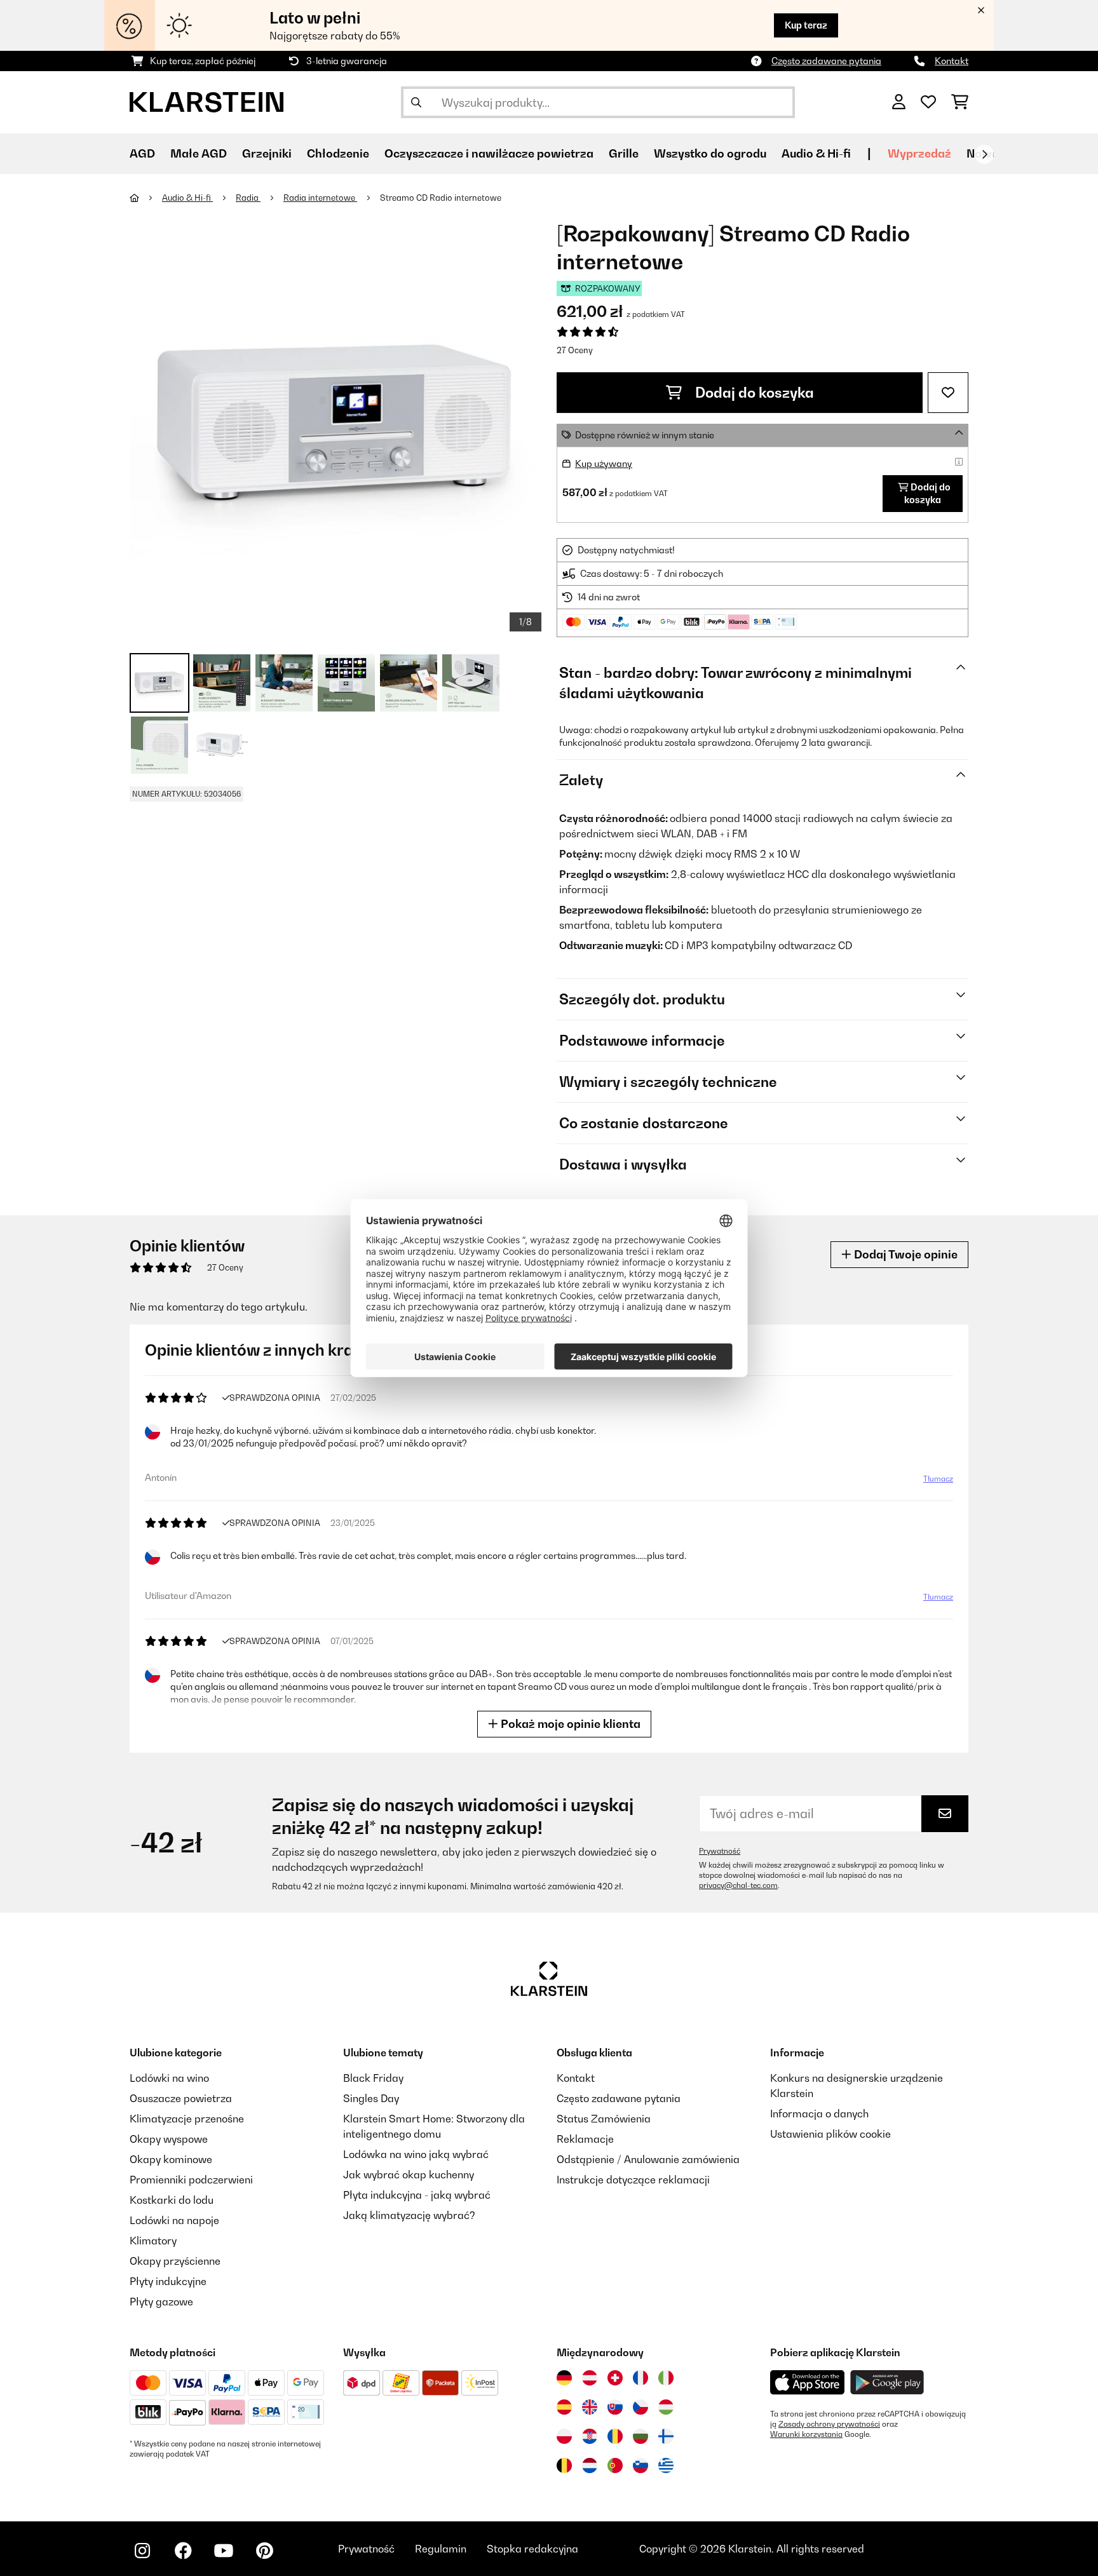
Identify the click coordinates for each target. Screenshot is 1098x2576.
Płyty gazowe (161, 2302)
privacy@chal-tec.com (738, 1885)
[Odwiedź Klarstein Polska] (564, 2436)
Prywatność (720, 1851)
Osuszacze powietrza (181, 2098)
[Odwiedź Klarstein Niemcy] (564, 2378)
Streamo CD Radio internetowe (441, 198)
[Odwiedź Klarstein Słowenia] (640, 2465)
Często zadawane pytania (826, 61)
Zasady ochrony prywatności (829, 2424)
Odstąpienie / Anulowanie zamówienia (648, 2159)
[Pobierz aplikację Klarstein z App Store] (808, 2383)
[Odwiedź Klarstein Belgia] (564, 2465)
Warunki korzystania (806, 2434)
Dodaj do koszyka (753, 393)
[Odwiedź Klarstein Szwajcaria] (615, 2378)
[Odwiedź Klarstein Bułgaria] (640, 2436)
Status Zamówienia (604, 2119)
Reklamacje (585, 2139)
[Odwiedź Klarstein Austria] (590, 2378)
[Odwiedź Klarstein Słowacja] (615, 2407)
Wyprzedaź (919, 153)
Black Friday (373, 2078)
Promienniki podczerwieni (191, 2180)
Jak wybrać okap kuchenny (409, 2175)
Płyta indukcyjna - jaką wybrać (417, 2195)
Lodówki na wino (169, 2078)
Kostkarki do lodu (172, 2200)
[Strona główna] (146, 198)
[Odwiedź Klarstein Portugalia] (615, 2465)
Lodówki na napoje (174, 2220)
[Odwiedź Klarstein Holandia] (590, 2465)
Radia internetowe (320, 198)
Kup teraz (806, 25)
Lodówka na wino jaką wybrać (416, 2154)
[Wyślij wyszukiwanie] (416, 102)
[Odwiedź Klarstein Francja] (640, 2378)
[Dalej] (984, 154)
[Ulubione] (928, 102)
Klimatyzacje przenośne (187, 2119)
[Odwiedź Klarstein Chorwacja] (590, 2436)
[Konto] (899, 102)
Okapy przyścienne (175, 2261)
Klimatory (153, 2241)
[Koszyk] (960, 102)
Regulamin (441, 2549)
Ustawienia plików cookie (830, 2134)
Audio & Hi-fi (187, 198)
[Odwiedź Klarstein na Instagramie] (142, 2551)
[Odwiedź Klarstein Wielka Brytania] (590, 2407)
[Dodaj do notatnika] (948, 393)
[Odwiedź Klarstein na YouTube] (224, 2551)
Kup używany (604, 463)
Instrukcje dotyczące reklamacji (633, 2180)
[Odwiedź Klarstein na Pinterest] (264, 2551)
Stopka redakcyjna (532, 2549)
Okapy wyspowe (169, 2139)
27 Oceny (575, 350)
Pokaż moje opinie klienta (569, 1724)
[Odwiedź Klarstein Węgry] (666, 2407)
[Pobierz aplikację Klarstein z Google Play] (887, 2383)
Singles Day (371, 2098)
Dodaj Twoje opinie (905, 1254)
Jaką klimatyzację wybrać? (409, 2215)
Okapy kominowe (171, 2159)
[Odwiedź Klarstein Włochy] (666, 2378)
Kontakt (952, 61)
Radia (248, 198)
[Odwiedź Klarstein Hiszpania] (564, 2407)
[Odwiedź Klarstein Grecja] (666, 2466)
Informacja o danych (819, 2114)
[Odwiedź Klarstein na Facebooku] (183, 2551)
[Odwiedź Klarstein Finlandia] (666, 2436)
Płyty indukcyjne (168, 2281)
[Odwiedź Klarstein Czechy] (640, 2407)
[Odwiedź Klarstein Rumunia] (615, 2436)
